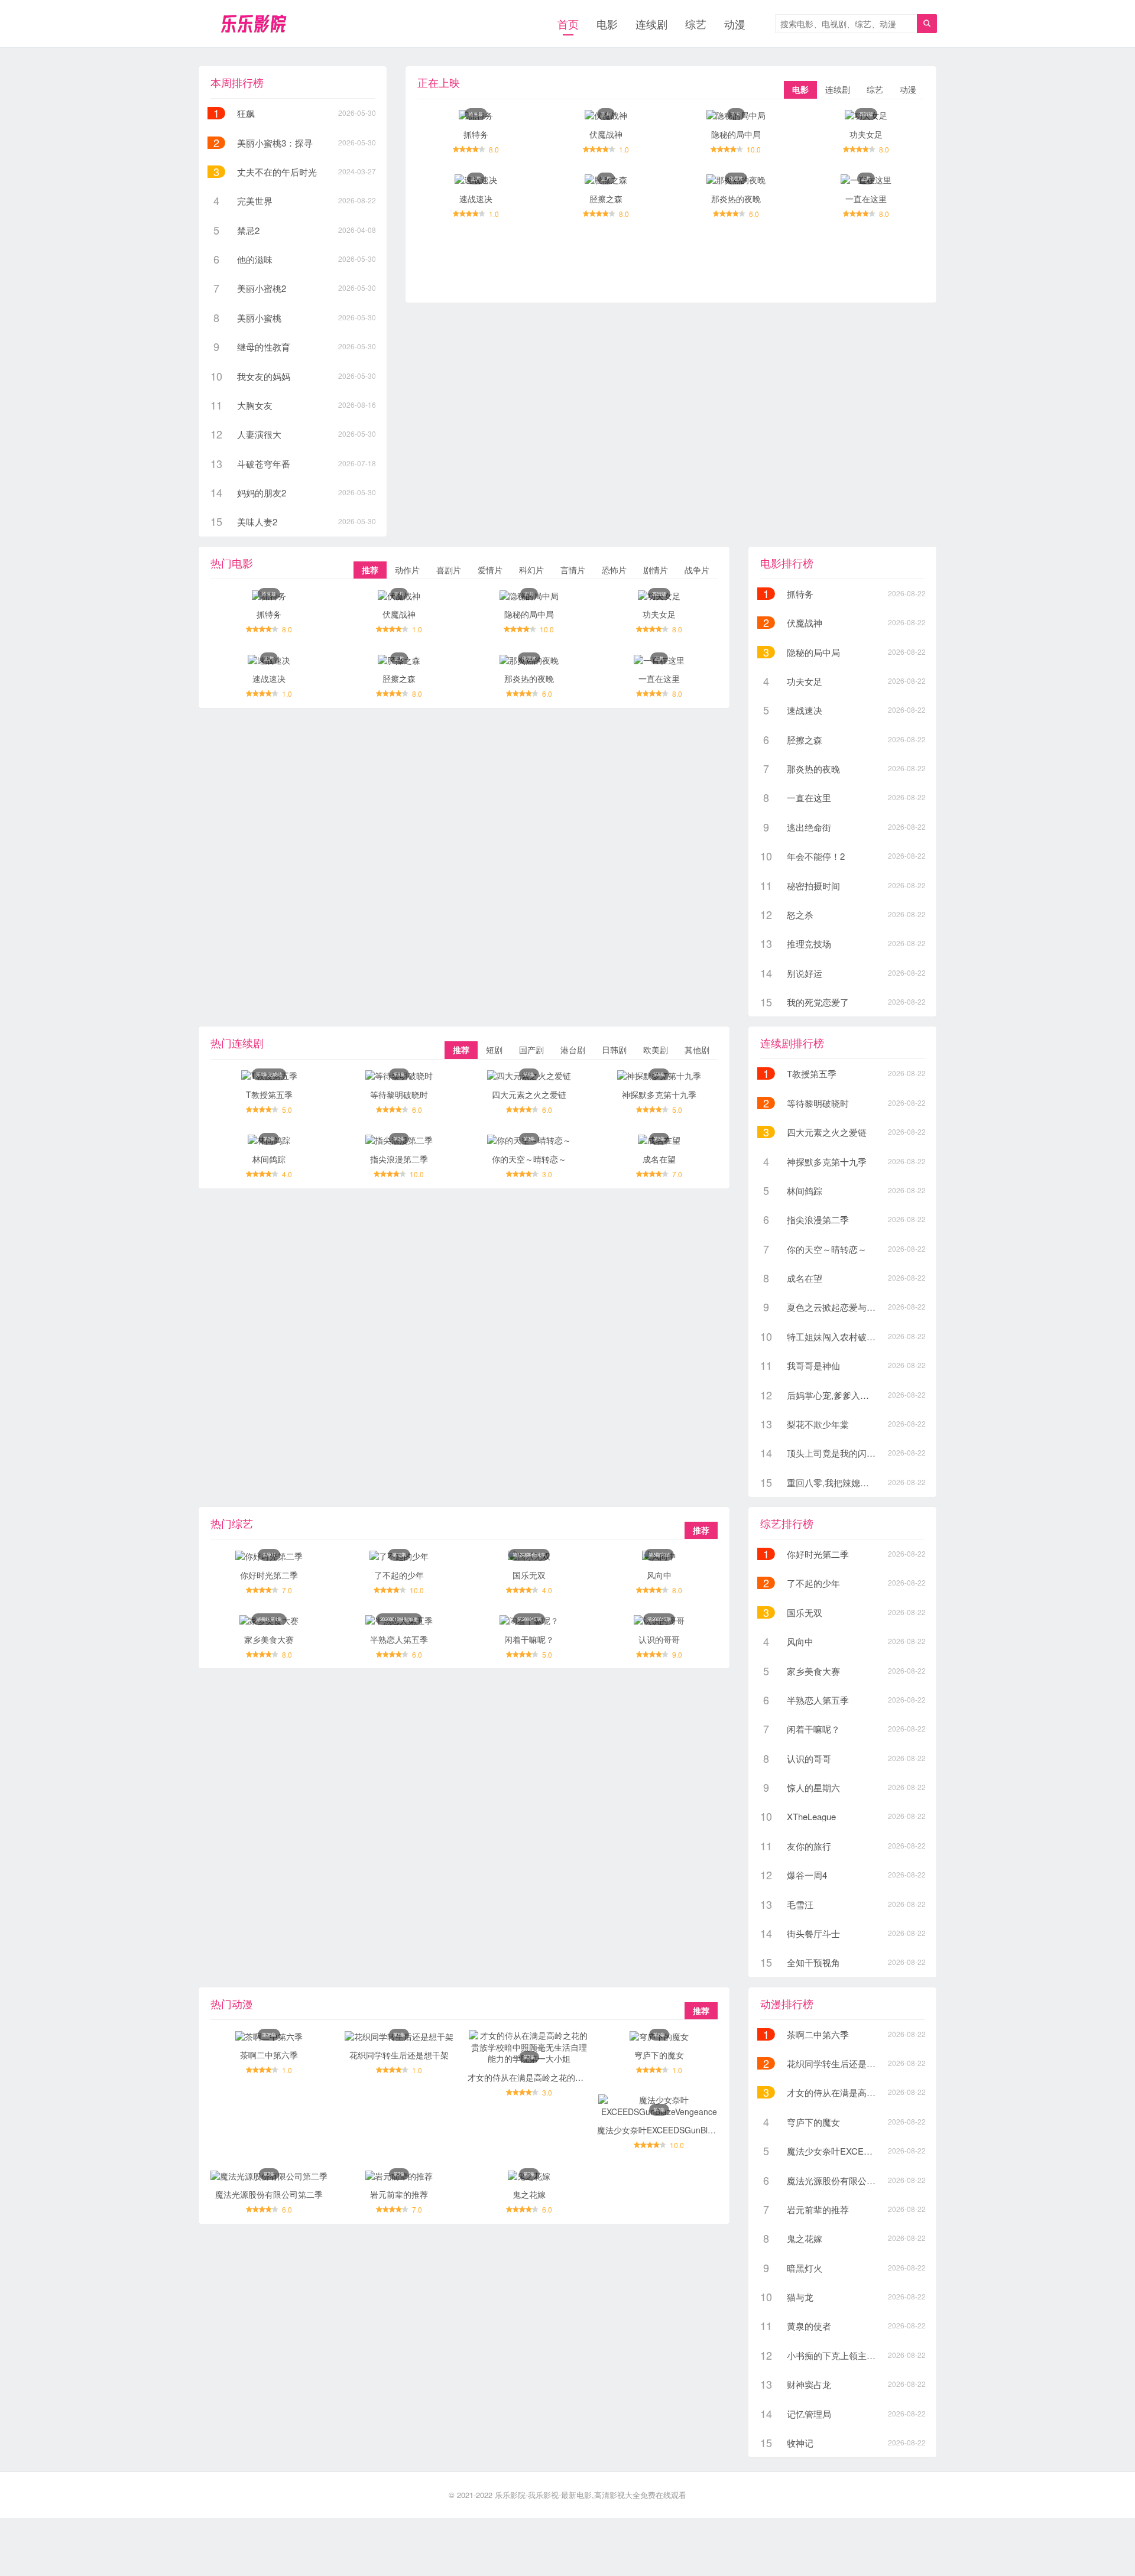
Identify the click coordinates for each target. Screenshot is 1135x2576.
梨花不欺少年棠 (818, 1424)
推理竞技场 (809, 943)
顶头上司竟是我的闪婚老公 (840, 1453)
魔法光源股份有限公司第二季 (269, 2194)
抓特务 (476, 134)
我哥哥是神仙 (813, 1365)
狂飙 (246, 113)
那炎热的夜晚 (736, 199)
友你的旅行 (809, 1846)
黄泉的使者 (809, 2326)
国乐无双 (529, 1575)
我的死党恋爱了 (818, 1002)
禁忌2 (248, 230)
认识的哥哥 (659, 1639)
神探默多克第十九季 (659, 1094)
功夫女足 (866, 134)
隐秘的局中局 (736, 134)
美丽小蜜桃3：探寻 (275, 143)
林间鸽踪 (269, 1159)
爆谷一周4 (807, 1875)
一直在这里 (866, 199)
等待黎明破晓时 (399, 1094)
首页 (568, 24)
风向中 (659, 1575)
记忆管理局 (809, 2414)
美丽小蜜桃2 (262, 288)
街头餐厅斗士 (813, 1933)
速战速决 (476, 199)
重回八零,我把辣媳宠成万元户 (846, 1482)
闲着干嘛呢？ (529, 1639)
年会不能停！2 (816, 856)
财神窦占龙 (809, 2384)
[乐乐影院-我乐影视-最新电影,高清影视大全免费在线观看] (253, 24)
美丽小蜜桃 (259, 318)
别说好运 (805, 973)
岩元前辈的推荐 (399, 2194)
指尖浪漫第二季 (399, 1159)
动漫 (735, 24)
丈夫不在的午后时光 (277, 172)
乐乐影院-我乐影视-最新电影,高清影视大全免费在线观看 (591, 2495)
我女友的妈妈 (264, 376)
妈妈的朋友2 (262, 493)
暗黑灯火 (805, 2268)
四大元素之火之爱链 (529, 1094)
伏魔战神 (606, 134)
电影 (607, 24)
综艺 (696, 24)
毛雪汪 (800, 1904)
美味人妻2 (257, 522)
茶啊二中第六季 (269, 2055)
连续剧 (651, 24)
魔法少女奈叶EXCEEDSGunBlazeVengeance (680, 2130)
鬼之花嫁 (529, 2194)
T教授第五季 (269, 1094)
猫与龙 (800, 2297)
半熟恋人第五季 (399, 1639)
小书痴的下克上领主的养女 (840, 2355)
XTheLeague (811, 1816)
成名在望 (659, 1159)
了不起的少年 (399, 1575)
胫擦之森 (606, 199)
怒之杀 (800, 915)
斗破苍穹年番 (264, 464)
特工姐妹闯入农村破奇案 (836, 1336)
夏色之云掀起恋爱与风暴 (836, 1307)
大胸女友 (255, 405)
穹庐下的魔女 (659, 2055)
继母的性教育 (264, 347)
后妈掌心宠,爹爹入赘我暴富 (841, 1395)
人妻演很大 (259, 434)
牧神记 (800, 2443)
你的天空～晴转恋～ (529, 1159)
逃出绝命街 (809, 827)
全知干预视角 (813, 1962)
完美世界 (255, 201)
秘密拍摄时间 (813, 886)
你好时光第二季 (269, 1575)
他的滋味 (255, 259)
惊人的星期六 (813, 1787)
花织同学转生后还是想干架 (399, 2055)
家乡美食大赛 (269, 1639)
